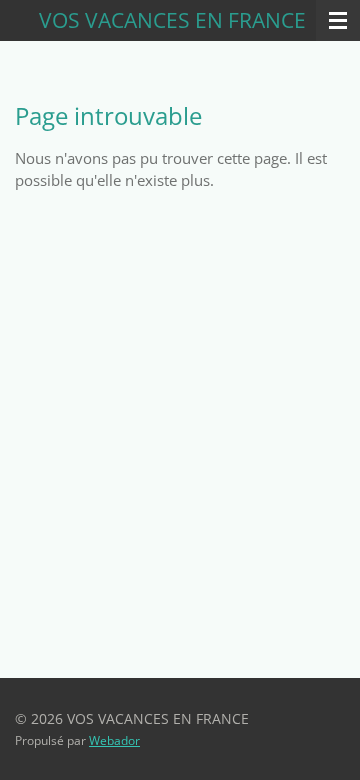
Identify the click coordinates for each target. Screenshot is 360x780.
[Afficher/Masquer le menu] (338, 20)
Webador (114, 740)
